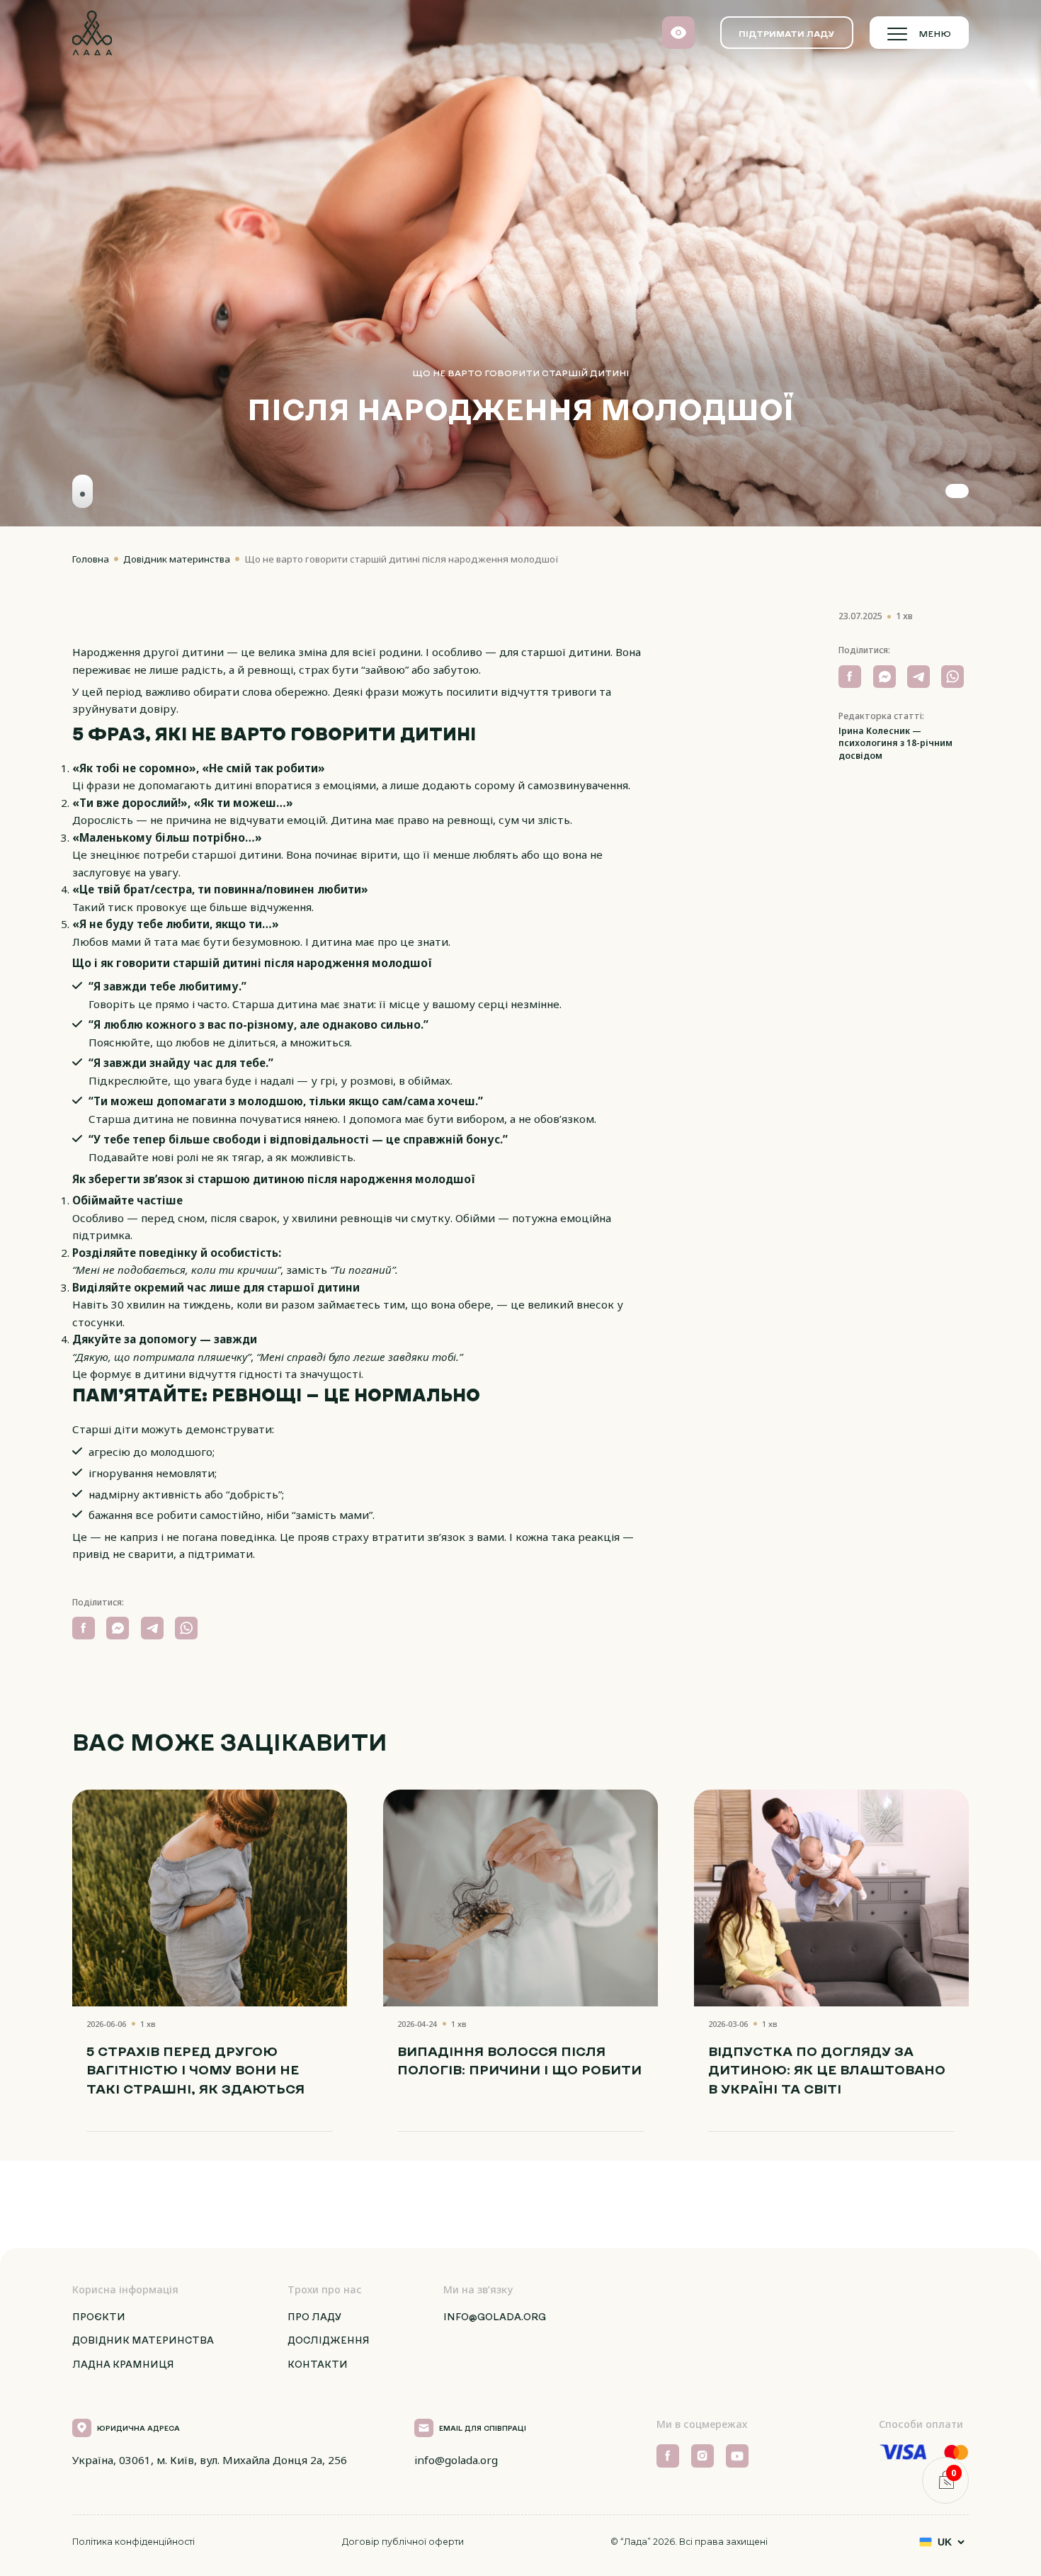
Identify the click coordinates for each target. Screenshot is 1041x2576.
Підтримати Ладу (786, 33)
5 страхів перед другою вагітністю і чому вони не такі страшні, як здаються (195, 2070)
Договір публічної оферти (403, 2542)
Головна (92, 559)
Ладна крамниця (123, 2364)
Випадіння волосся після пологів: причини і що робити (519, 2061)
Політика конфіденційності (133, 2542)
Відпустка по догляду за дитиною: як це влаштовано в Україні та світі (827, 2070)
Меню (935, 33)
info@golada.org (495, 2317)
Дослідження (329, 2340)
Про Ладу (314, 2317)
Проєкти (99, 2317)
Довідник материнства (178, 559)
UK (945, 2542)
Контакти (318, 2364)
